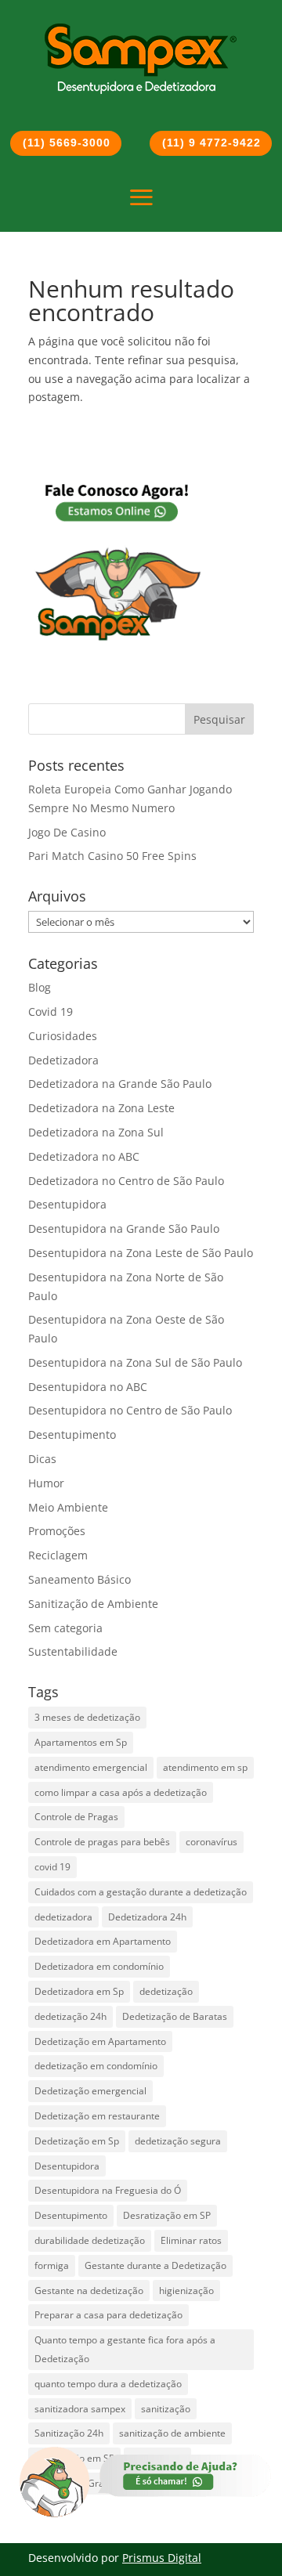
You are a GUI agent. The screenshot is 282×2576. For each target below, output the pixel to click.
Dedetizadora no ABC (84, 1156)
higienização (186, 2291)
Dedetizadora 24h (147, 1917)
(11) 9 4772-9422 (211, 143)
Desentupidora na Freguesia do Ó (108, 2190)
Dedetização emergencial (90, 2091)
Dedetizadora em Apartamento (103, 1941)
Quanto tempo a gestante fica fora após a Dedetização (125, 2349)
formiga (52, 2265)
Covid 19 (51, 1012)
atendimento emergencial (91, 1767)
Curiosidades (63, 1036)
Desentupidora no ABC (88, 1387)
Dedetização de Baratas (175, 2016)
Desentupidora (67, 1204)
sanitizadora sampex (80, 2409)
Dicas (42, 1459)
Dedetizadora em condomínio (99, 1966)
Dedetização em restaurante (97, 2116)
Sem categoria (65, 1628)
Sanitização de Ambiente (93, 1604)
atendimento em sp (205, 1767)
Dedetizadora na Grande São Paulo (120, 1084)
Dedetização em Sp (77, 2141)
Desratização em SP (167, 2215)
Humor (46, 1483)
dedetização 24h (70, 2016)
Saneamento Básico (80, 1579)
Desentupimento (72, 1434)
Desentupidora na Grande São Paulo (124, 1228)
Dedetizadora (63, 1060)
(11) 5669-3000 (67, 143)
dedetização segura (178, 2141)
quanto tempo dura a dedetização (108, 2384)
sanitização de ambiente (172, 2433)
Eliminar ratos (191, 2240)
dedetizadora (63, 1917)
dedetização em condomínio (96, 2066)
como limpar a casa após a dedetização (121, 1792)
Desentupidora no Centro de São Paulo (130, 1410)
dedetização (166, 1991)
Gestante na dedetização (89, 2291)
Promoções (57, 1531)
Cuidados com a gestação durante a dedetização (141, 1892)
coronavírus (211, 1842)
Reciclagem (58, 1555)
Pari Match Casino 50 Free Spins (112, 856)
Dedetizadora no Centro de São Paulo (126, 1181)
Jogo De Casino (67, 832)
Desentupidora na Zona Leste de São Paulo (141, 1253)
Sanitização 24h (69, 2433)
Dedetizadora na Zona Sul (96, 1132)
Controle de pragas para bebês (102, 1842)
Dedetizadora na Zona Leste (101, 1108)
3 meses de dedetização (87, 1717)
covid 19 (52, 1867)
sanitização (166, 2409)
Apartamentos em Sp (81, 1742)
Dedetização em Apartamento (100, 2041)
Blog (40, 987)
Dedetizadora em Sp (79, 1991)
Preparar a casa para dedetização (108, 2315)
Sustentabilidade (73, 1651)
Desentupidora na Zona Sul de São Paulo (135, 1362)
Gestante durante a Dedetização (155, 2265)
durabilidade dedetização (90, 2240)
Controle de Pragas (76, 1817)
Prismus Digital (162, 2558)
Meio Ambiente (68, 1507)
